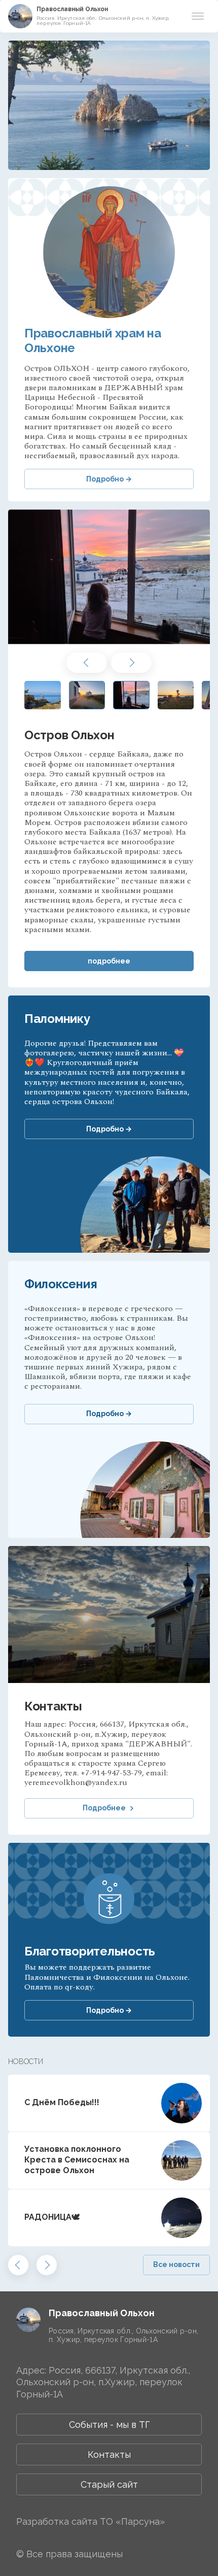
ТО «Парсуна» (132, 2521)
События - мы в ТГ (109, 2425)
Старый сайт (109, 2484)
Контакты (109, 2454)
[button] (87, 663)
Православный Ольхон (72, 9)
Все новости (176, 2264)
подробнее (109, 961)
